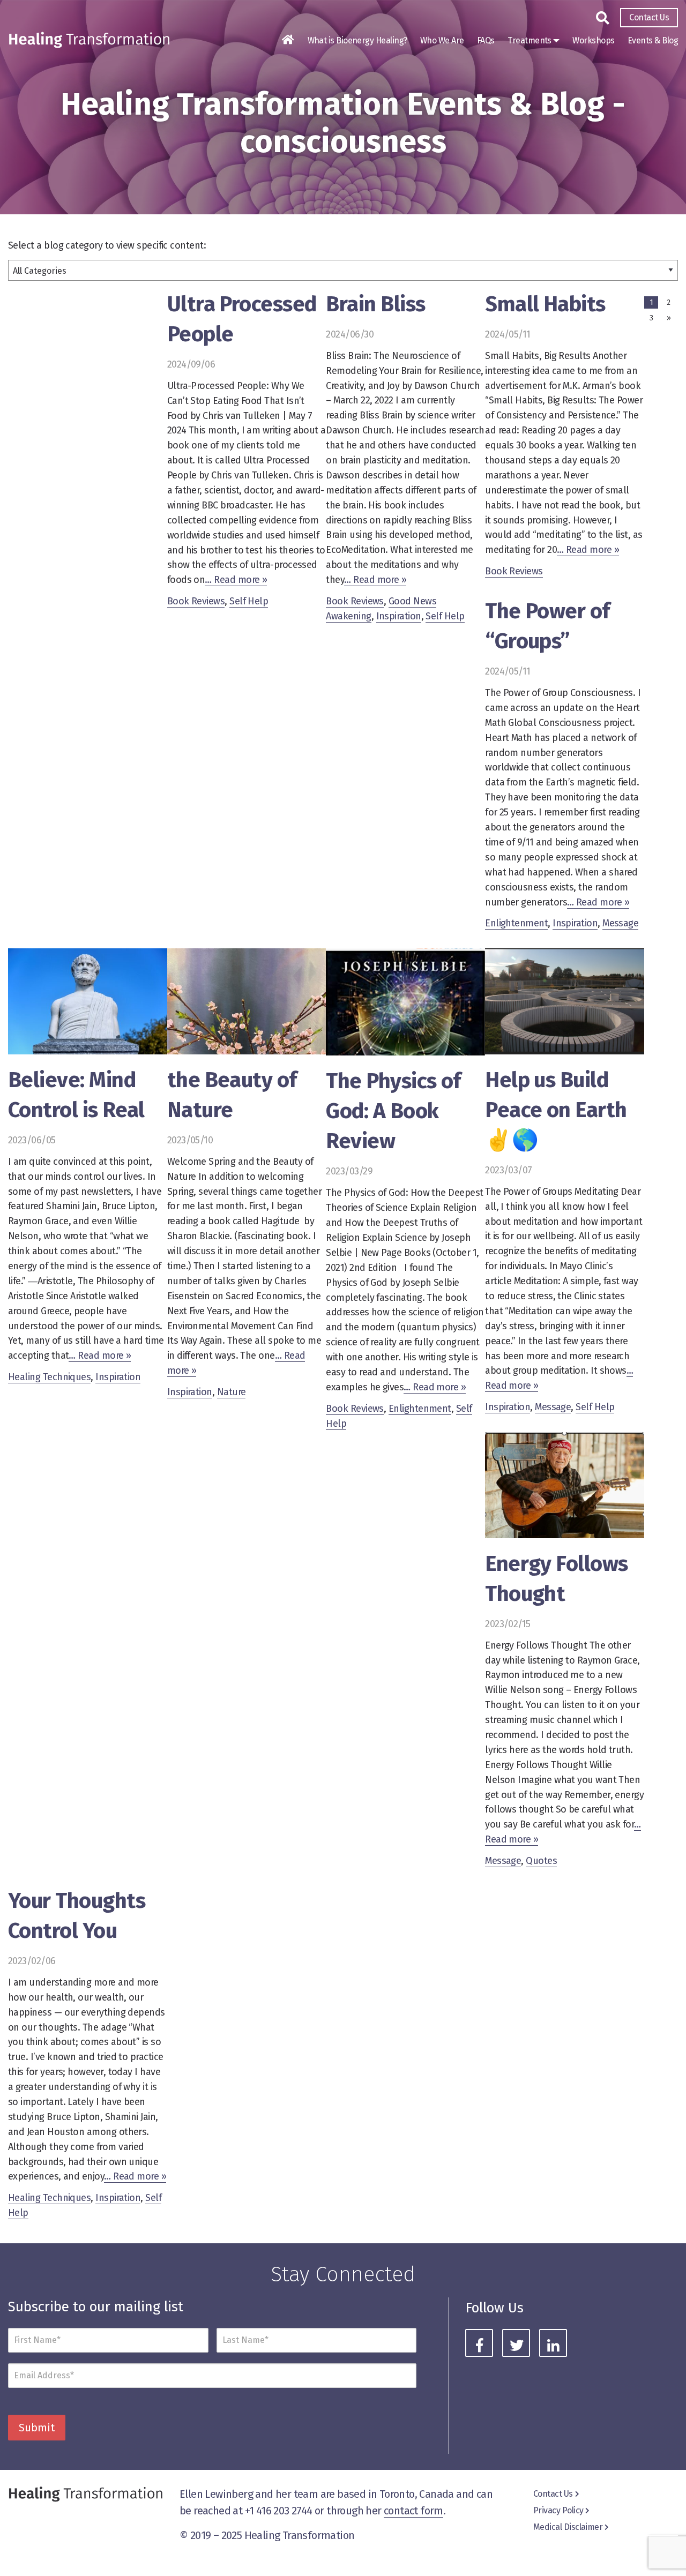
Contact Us (649, 17)
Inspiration (399, 616)
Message (620, 923)
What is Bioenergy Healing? (357, 40)
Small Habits (545, 304)
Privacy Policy (558, 2510)
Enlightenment (516, 923)
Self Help (249, 601)
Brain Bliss (375, 304)
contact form (413, 2511)
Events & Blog (653, 40)
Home (288, 40)
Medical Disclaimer (568, 2527)
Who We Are (442, 40)
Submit (37, 2428)
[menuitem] (649, 18)
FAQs (486, 40)
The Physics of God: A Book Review (393, 1111)
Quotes (541, 1861)
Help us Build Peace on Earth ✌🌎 (556, 1110)
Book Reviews (196, 601)
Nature (232, 1392)
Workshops (593, 40)
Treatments (530, 40)
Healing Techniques (49, 1377)
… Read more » (236, 580)
